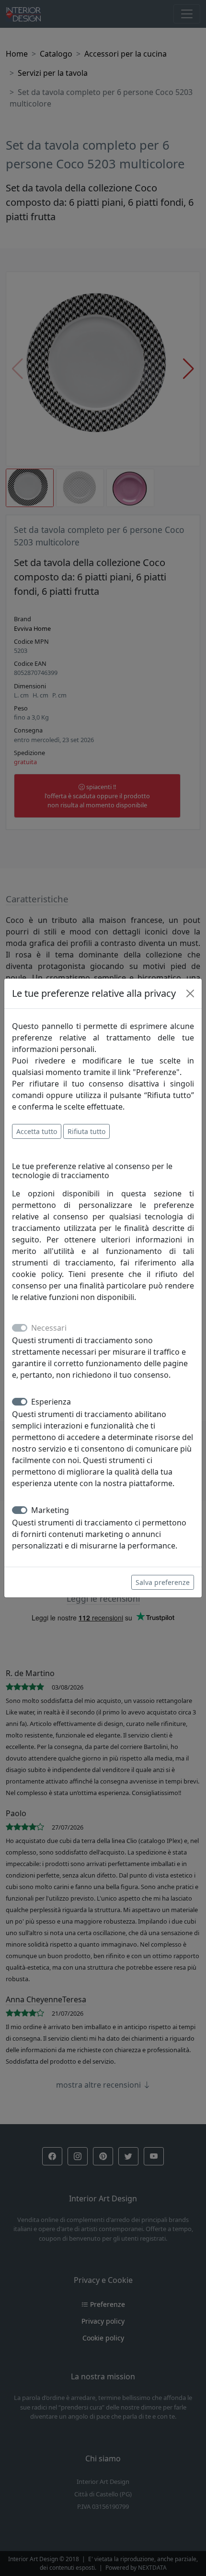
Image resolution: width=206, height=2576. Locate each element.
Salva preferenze (163, 1582)
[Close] (190, 993)
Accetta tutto (37, 1131)
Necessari (49, 1328)
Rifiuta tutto (86, 1131)
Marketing (50, 1510)
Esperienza (51, 1402)
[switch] (20, 1402)
